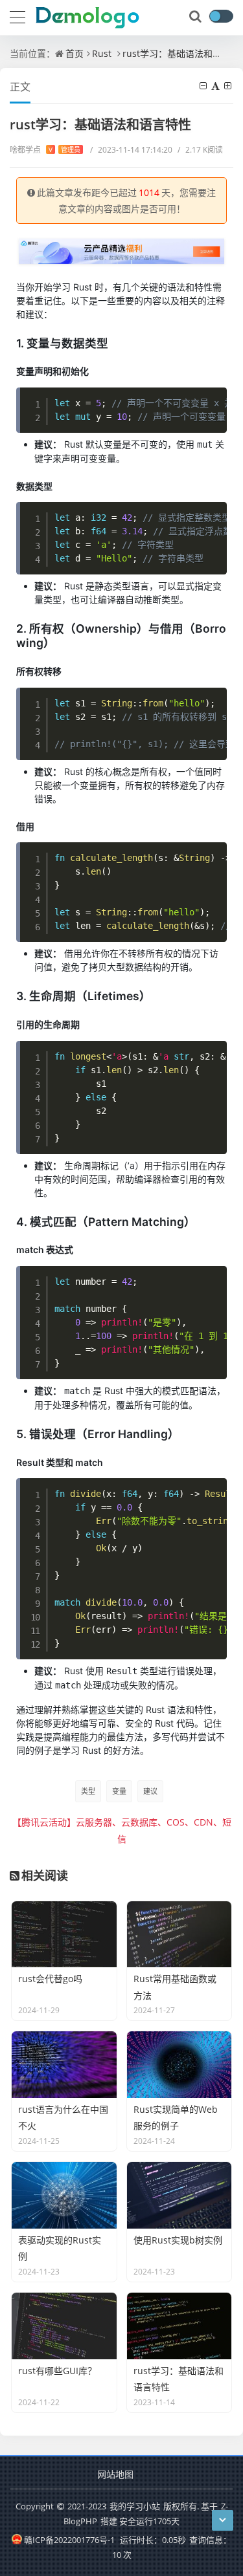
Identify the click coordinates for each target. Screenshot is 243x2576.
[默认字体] (216, 86)
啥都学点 (45, 150)
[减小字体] (204, 86)
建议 (150, 1791)
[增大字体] (229, 86)
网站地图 (115, 2474)
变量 (119, 1791)
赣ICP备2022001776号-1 (69, 2540)
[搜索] (196, 17)
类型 (88, 1791)
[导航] (17, 16)
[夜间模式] (221, 16)
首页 (75, 53)
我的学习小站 (135, 2506)
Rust (102, 53)
